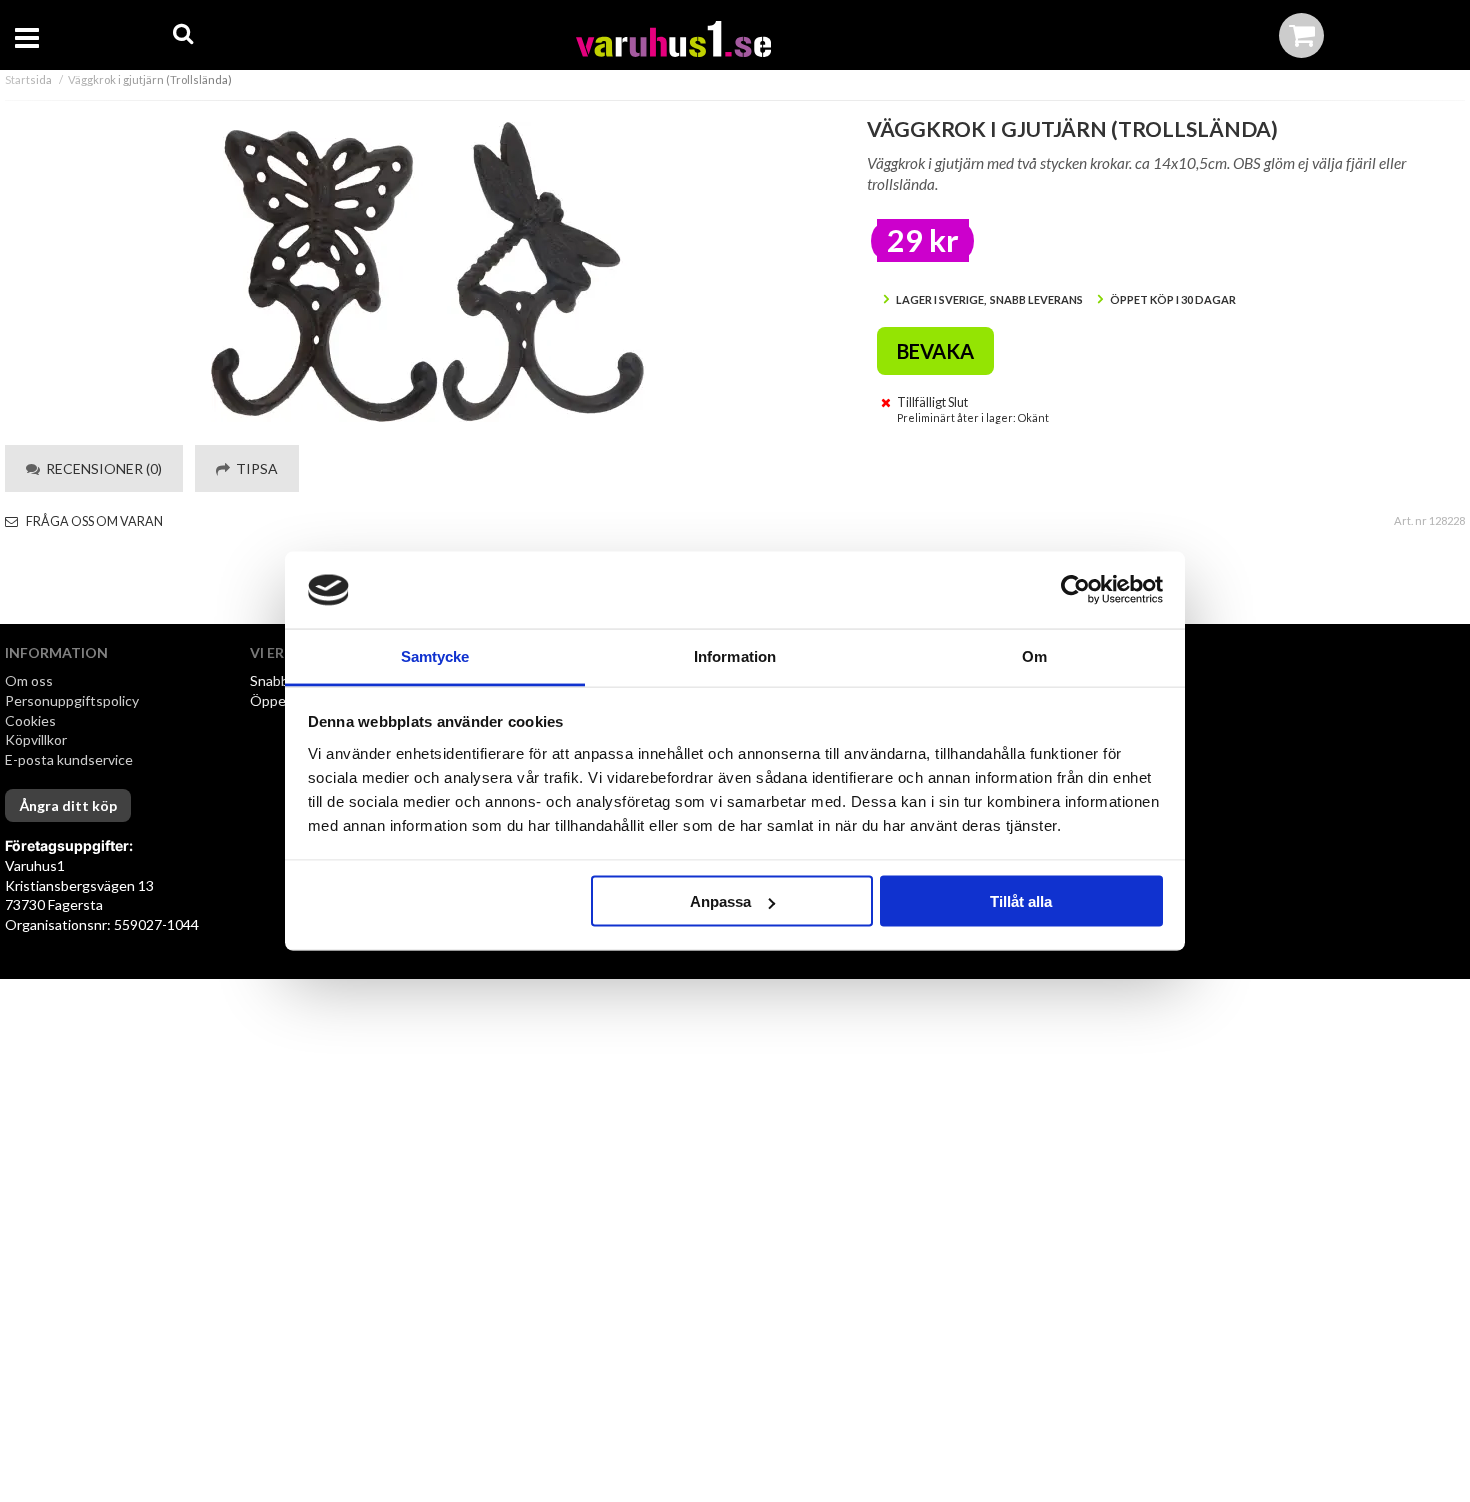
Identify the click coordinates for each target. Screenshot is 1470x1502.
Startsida (28, 79)
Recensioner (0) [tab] (101, 468)
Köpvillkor (36, 739)
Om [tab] (1034, 655)
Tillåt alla (1021, 901)
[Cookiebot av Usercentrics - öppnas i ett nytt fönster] (1075, 590)
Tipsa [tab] (254, 468)
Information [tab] (735, 655)
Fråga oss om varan (93, 521)
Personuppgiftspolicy (72, 700)
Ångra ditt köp (68, 805)
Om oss (29, 680)
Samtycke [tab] (435, 655)
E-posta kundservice (70, 759)
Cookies (30, 720)
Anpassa (720, 901)
